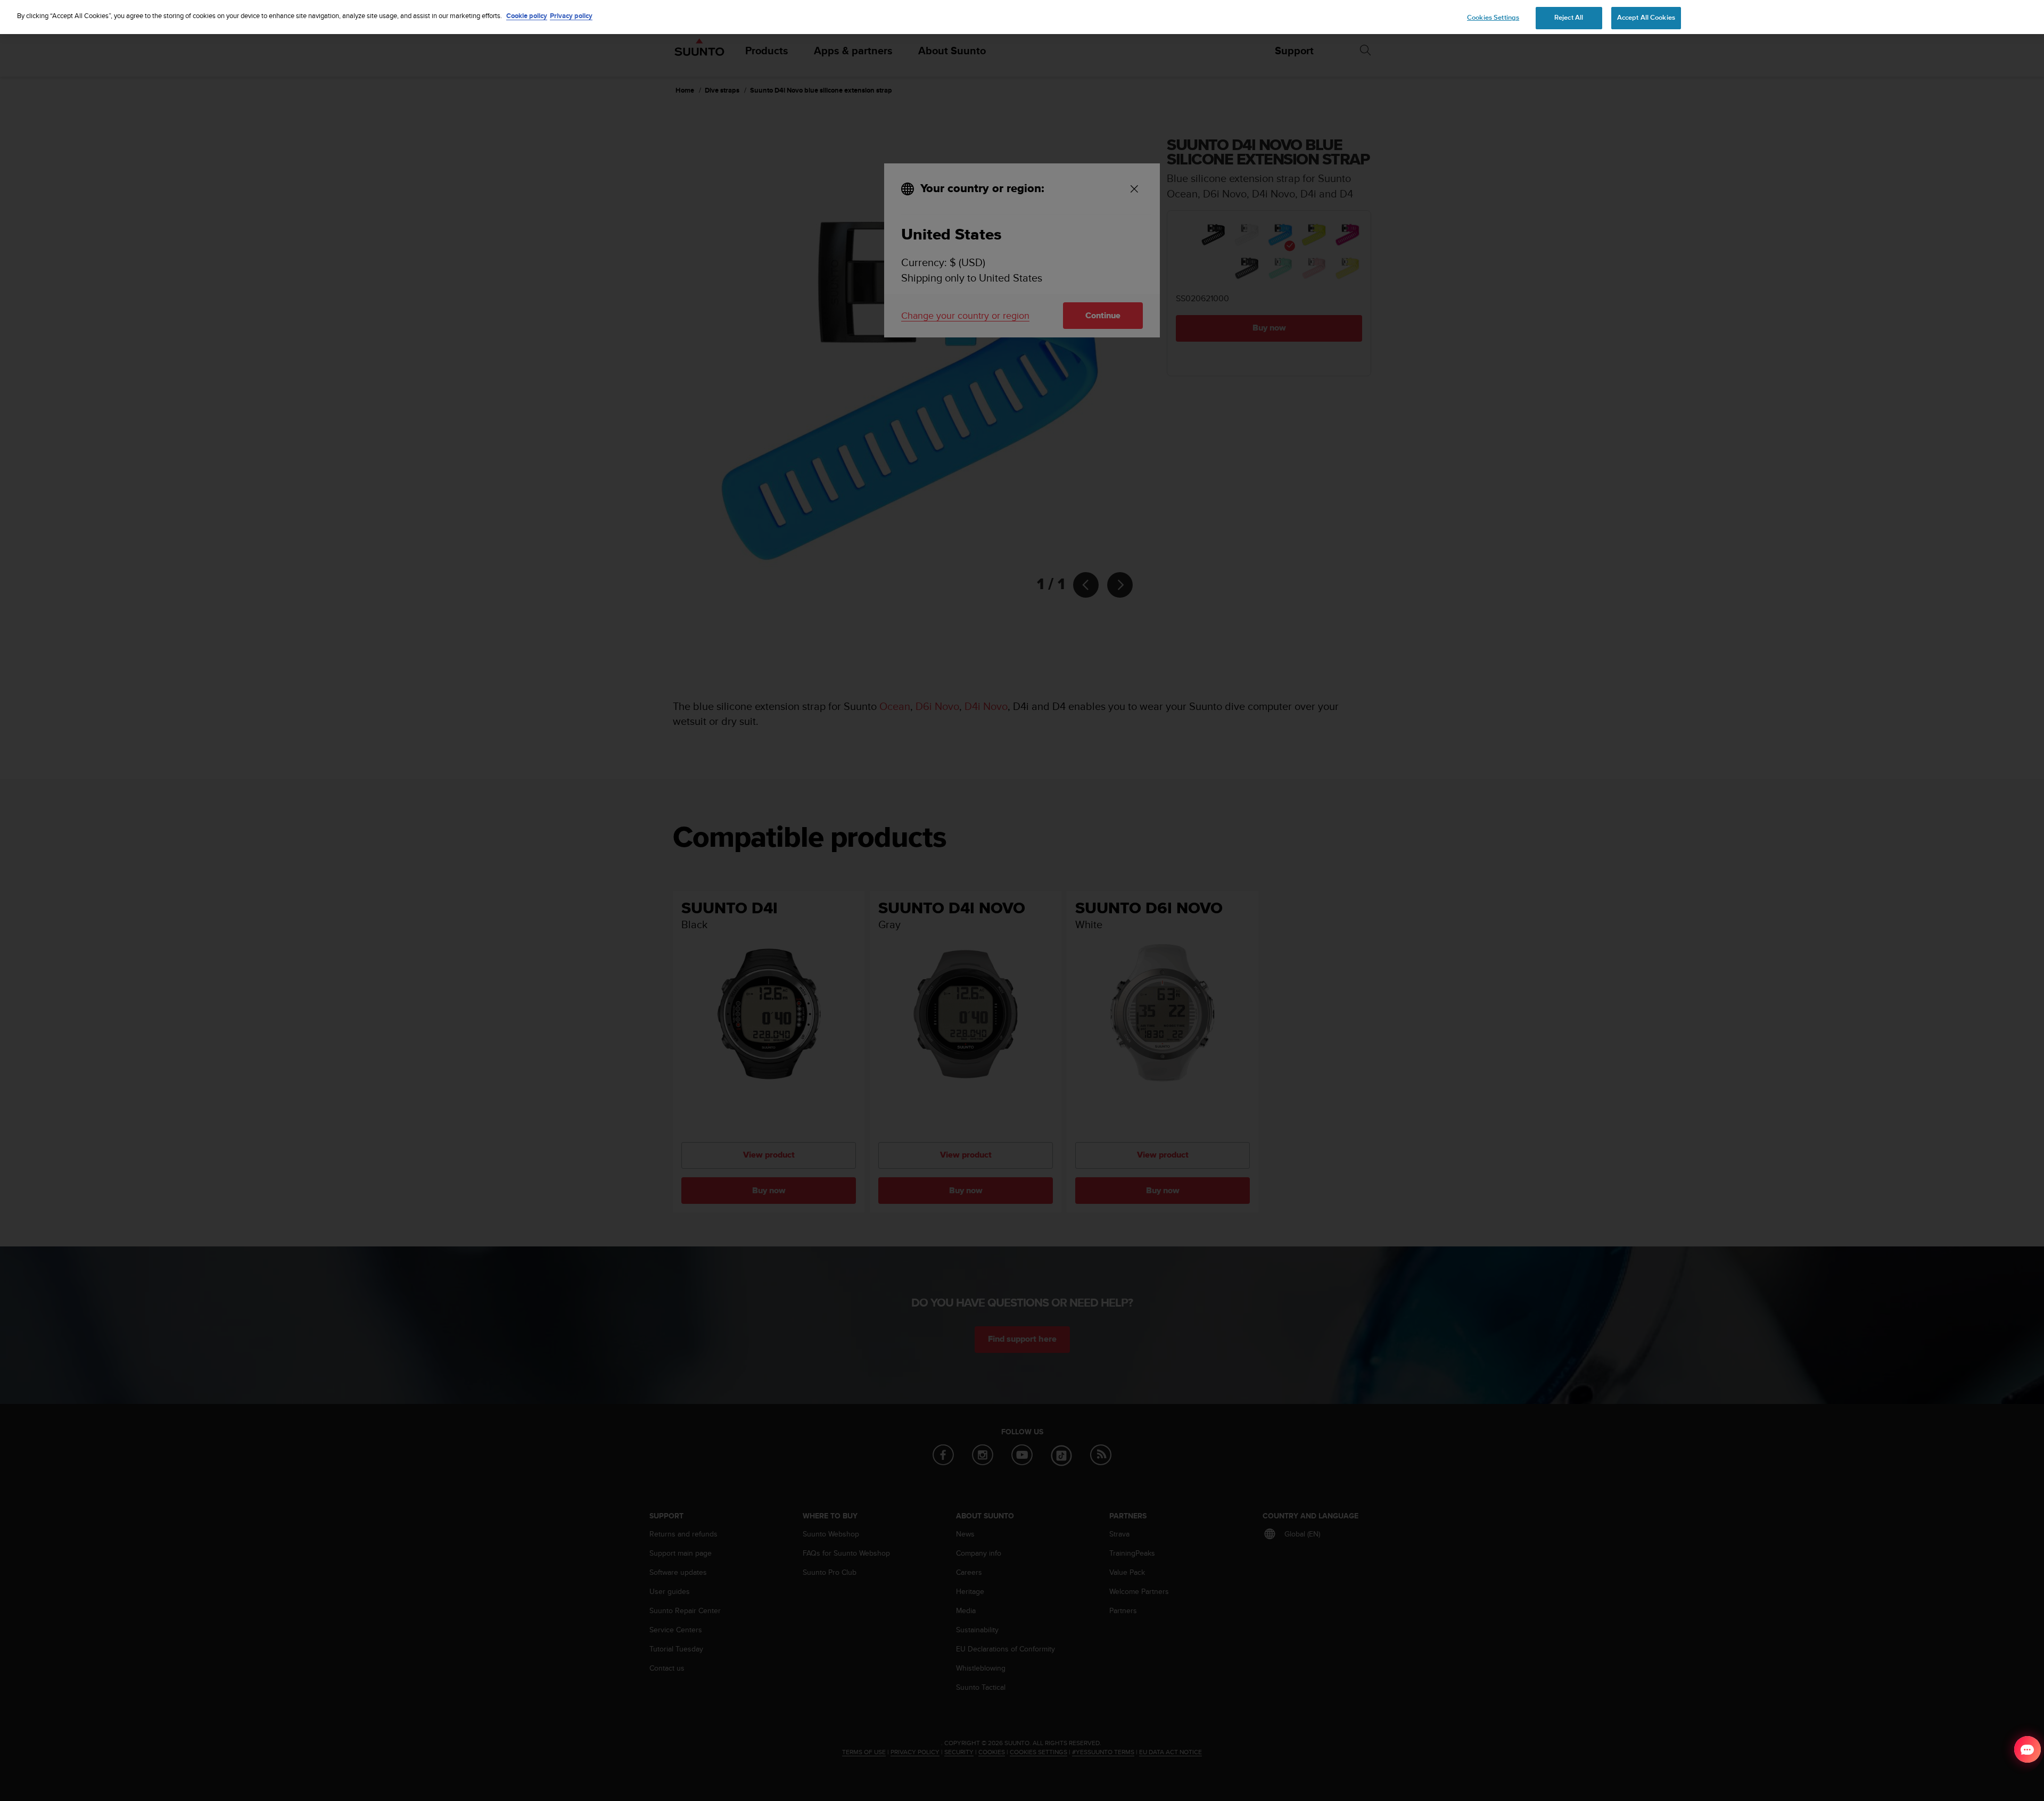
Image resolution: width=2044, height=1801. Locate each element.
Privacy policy (571, 16)
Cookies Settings (1493, 18)
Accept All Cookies (1646, 18)
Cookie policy (527, 16)
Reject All (1569, 18)
